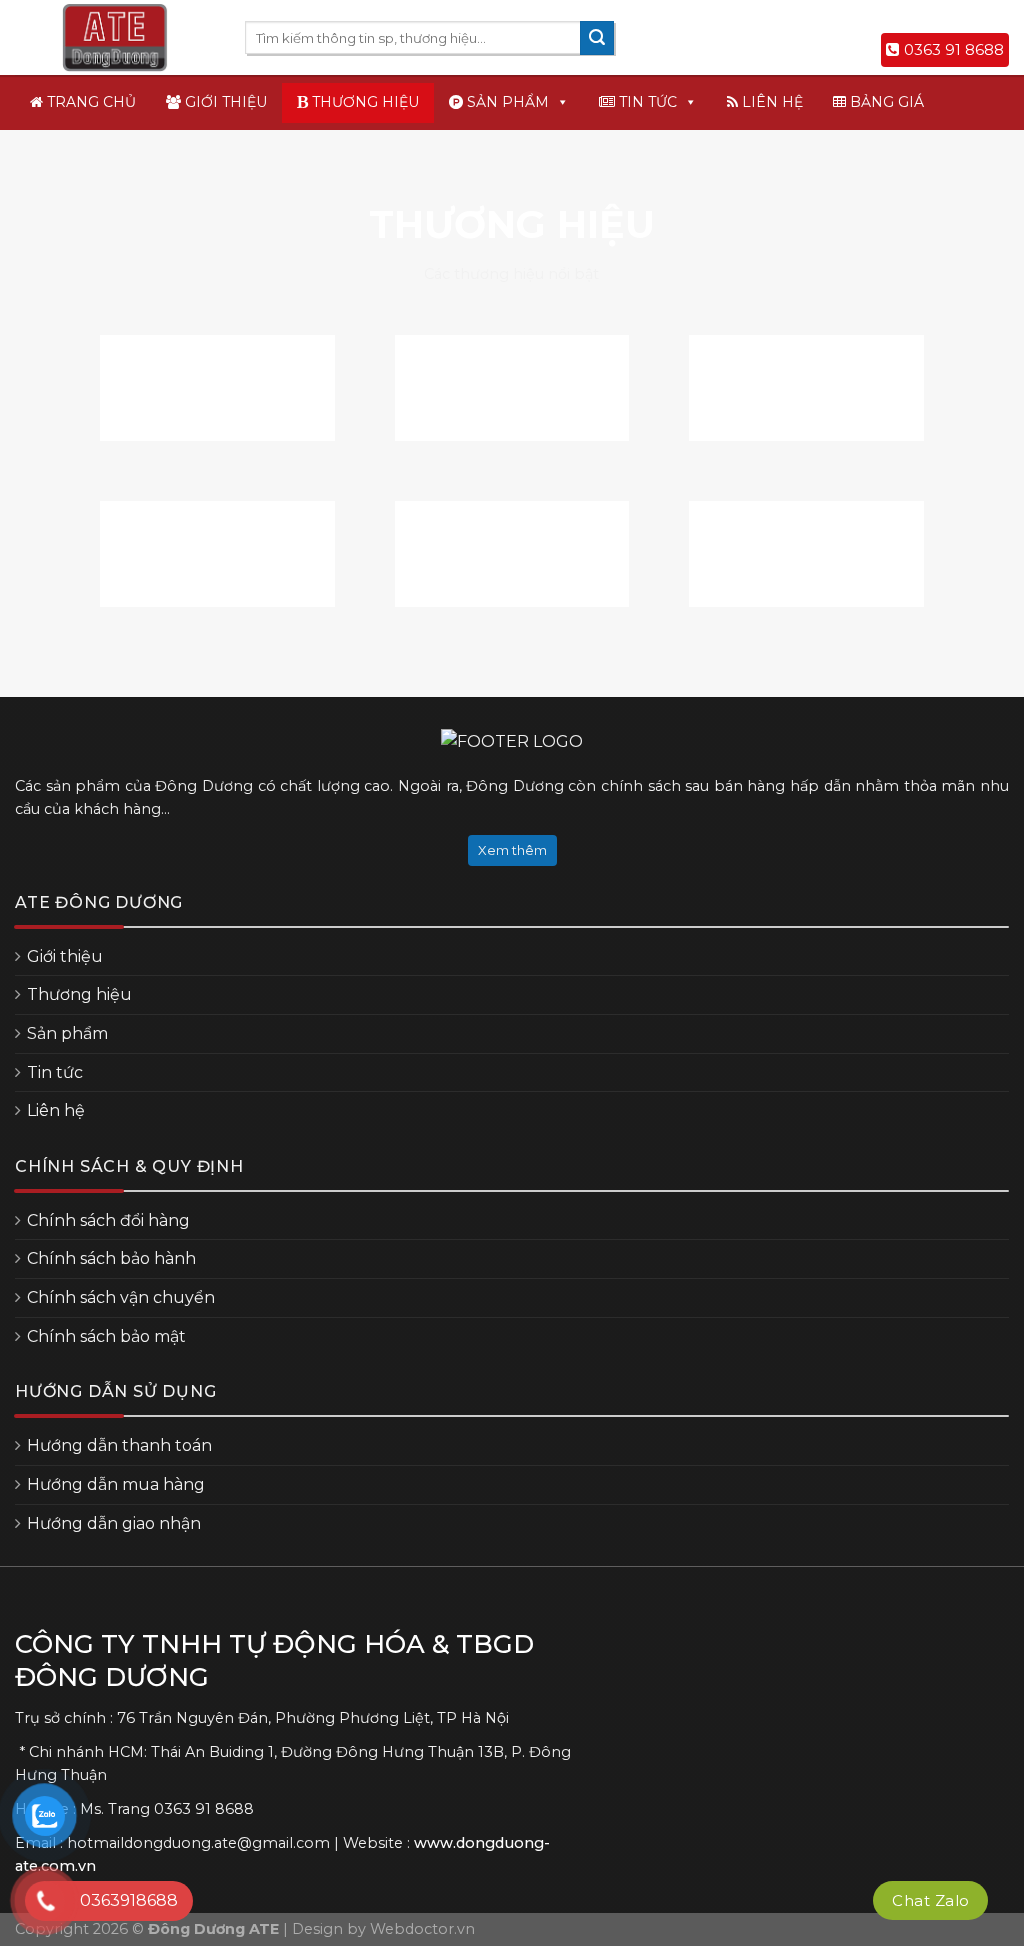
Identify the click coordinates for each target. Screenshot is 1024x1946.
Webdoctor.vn (422, 1929)
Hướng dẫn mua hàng (116, 1484)
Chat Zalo (930, 1900)
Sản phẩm (506, 102)
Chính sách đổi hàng (108, 1220)
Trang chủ (89, 102)
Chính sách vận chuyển (121, 1297)
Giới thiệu (224, 102)
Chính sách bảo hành (111, 1258)
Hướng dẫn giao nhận (114, 1523)
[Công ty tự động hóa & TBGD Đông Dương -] (115, 38)
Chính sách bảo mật (106, 1336)
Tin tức (646, 102)
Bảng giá (885, 102)
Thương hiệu (363, 102)
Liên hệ (770, 102)
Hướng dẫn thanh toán (119, 1445)
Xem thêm (512, 850)
